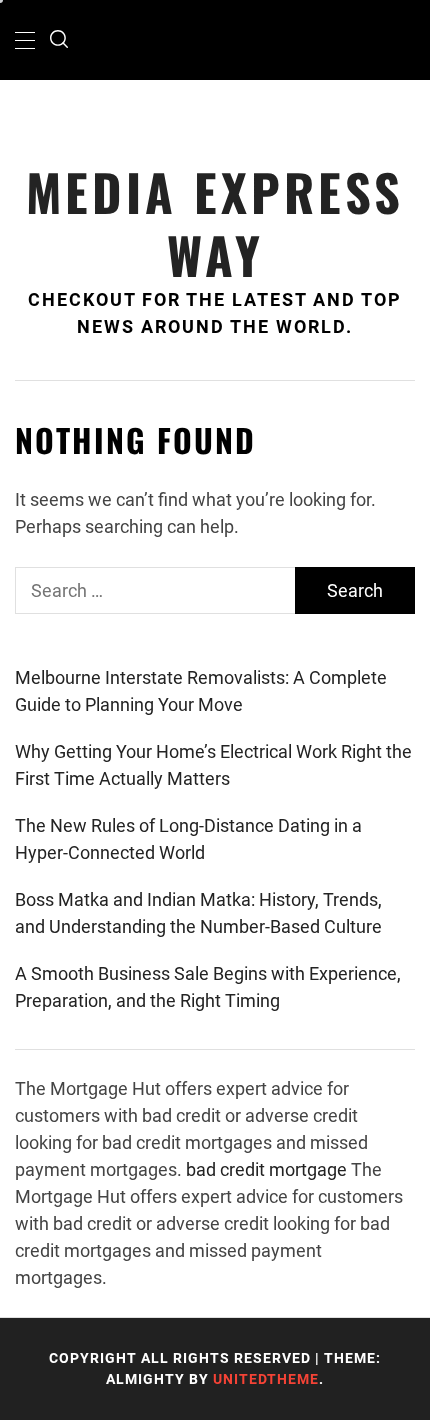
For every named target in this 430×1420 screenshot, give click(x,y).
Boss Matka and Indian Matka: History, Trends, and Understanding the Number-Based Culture (198, 913)
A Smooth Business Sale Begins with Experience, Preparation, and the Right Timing (208, 987)
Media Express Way (215, 223)
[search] (59, 40)
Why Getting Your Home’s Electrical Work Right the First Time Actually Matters (213, 765)
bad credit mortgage (266, 1169)
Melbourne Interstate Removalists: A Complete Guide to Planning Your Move (201, 691)
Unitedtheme (266, 1379)
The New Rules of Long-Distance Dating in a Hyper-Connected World (188, 839)
